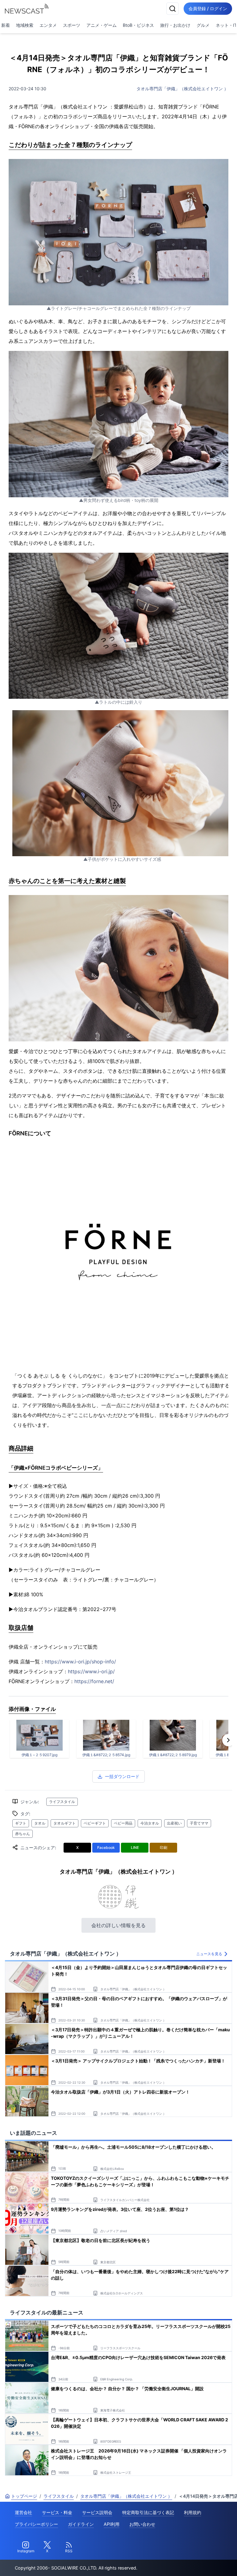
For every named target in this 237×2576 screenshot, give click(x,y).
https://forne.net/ (94, 1681)
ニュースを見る (209, 1954)
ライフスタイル (62, 1802)
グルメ (203, 25)
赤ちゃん (23, 1834)
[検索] (173, 9)
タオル (40, 1823)
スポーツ (72, 25)
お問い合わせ (142, 2524)
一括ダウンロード (122, 1776)
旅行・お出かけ (175, 25)
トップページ (24, 2496)
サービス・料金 (57, 2512)
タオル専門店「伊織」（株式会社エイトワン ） (182, 89)
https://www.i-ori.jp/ (91, 1671)
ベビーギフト (95, 1823)
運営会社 (23, 2512)
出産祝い (174, 1823)
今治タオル (150, 1823)
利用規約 (193, 2512)
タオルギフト (64, 1823)
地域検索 (25, 25)
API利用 (112, 2524)
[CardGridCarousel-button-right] (228, 1740)
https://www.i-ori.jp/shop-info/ (80, 1662)
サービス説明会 (97, 2512)
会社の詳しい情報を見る (118, 1925)
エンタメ (48, 25)
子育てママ (199, 1823)
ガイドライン (81, 2524)
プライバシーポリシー (36, 2524)
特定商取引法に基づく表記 (148, 2512)
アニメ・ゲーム (102, 25)
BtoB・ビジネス (138, 25)
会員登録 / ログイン (208, 8)
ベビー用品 (123, 1823)
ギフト (21, 1823)
